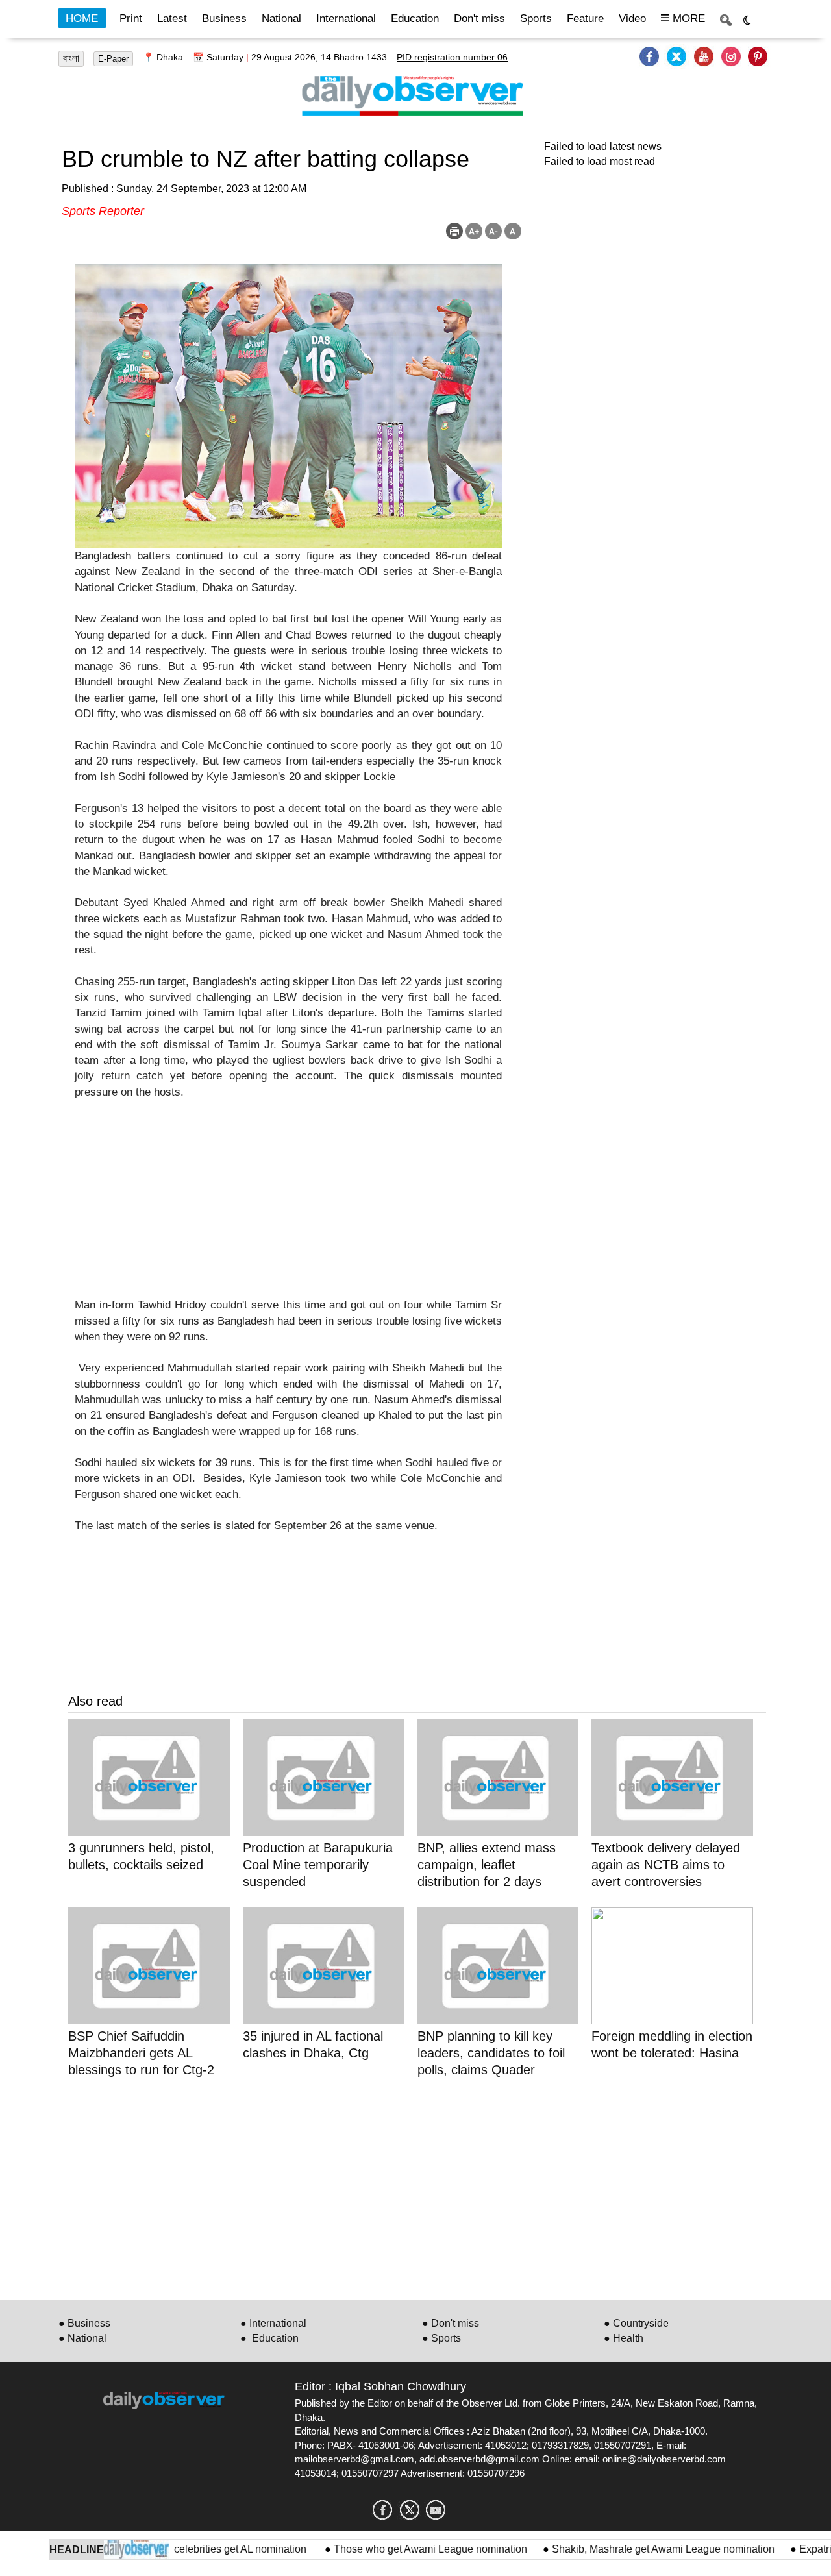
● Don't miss (451, 2323)
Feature (585, 18)
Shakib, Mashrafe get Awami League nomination (631, 2549)
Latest (172, 18)
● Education (269, 2338)
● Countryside (636, 2323)
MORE (687, 18)
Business (224, 18)
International (346, 18)
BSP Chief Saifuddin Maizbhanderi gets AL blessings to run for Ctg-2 (141, 2053)
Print (131, 18)
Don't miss (479, 18)
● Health (624, 2338)
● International (273, 2323)
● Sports (441, 2338)
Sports (536, 18)
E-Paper (113, 59)
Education (415, 18)
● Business (84, 2323)
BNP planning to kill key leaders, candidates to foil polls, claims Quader (491, 2053)
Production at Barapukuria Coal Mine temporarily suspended (318, 1865)
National (281, 18)
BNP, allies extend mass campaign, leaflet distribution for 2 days (487, 1865)
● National (82, 2338)
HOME (82, 18)
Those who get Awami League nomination (398, 2549)
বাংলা (71, 58)
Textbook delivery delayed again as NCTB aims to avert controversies (666, 1865)
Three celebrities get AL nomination (194, 2549)
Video (632, 18)
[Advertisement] (288, 1207)
